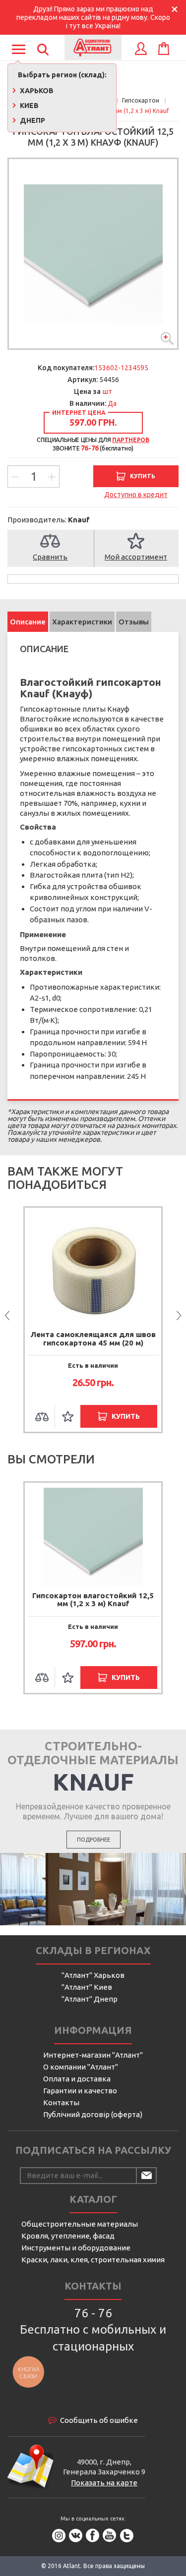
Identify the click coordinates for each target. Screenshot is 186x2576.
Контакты (61, 2102)
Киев (29, 106)
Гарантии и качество (80, 2091)
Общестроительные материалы (80, 2224)
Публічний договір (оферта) (93, 2114)
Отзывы (134, 622)
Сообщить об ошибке (99, 2420)
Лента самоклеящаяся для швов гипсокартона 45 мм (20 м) (93, 1339)
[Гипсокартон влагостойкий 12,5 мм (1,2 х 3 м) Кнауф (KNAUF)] (93, 254)
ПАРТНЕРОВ (130, 440)
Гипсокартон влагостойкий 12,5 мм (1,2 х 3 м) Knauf (93, 1600)
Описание (28, 622)
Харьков (36, 91)
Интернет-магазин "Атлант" (93, 2055)
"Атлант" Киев (87, 1987)
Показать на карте (104, 2483)
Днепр (32, 120)
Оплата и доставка (77, 2079)
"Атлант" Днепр (90, 1999)
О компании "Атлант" (81, 2067)
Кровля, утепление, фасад (68, 2236)
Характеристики (82, 622)
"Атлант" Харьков (93, 1975)
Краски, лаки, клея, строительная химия (93, 2260)
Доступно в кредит (136, 495)
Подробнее (93, 1840)
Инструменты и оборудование (76, 2248)
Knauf (79, 520)
